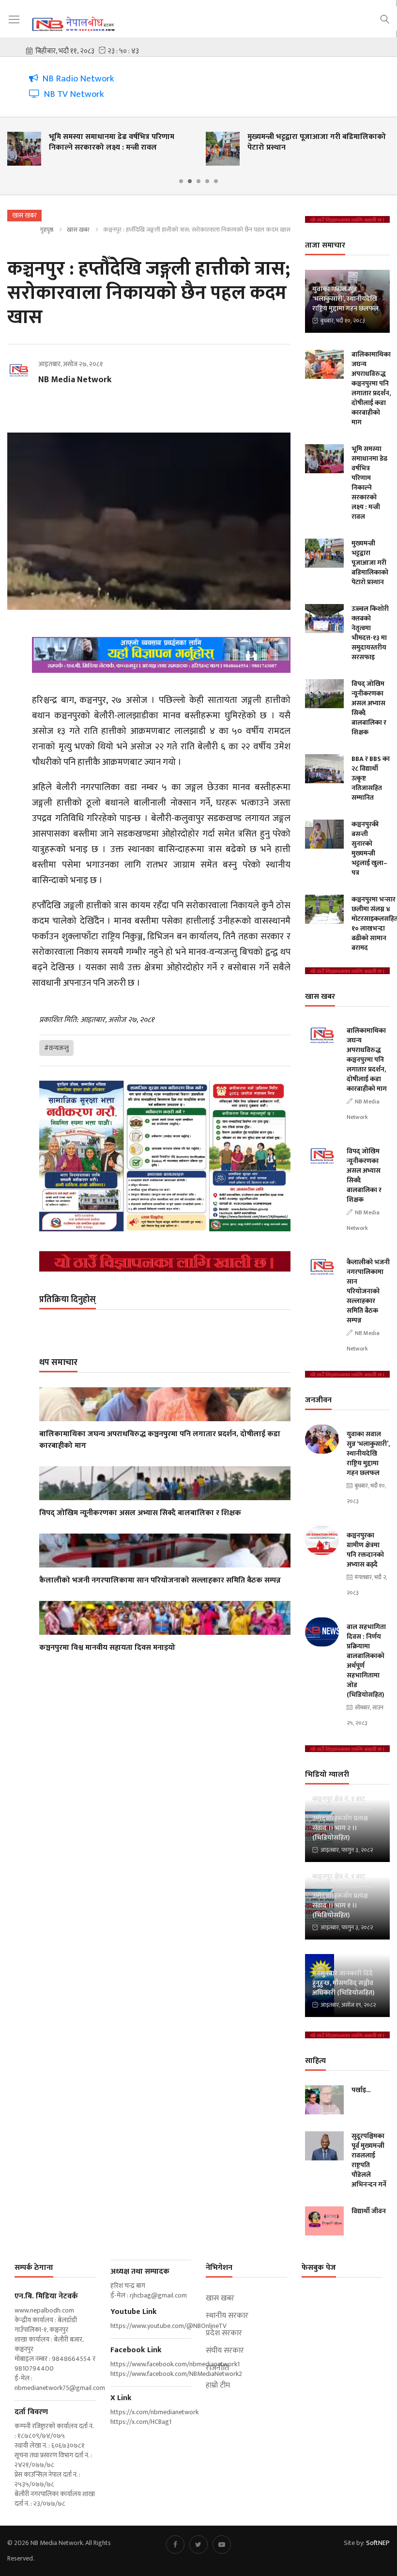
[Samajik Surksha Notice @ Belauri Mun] (165, 1156)
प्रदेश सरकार (224, 2333)
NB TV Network (72, 94)
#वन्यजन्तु (56, 1048)
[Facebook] (175, 2545)
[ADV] (165, 1261)
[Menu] (14, 20)
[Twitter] (198, 2545)
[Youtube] (222, 2545)
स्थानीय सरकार (227, 2316)
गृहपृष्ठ (46, 230)
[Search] (385, 18)
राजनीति (217, 2368)
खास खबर (78, 230)
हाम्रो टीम (218, 2386)
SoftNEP (378, 2543)
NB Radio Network (76, 79)
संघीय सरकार (225, 2351)
